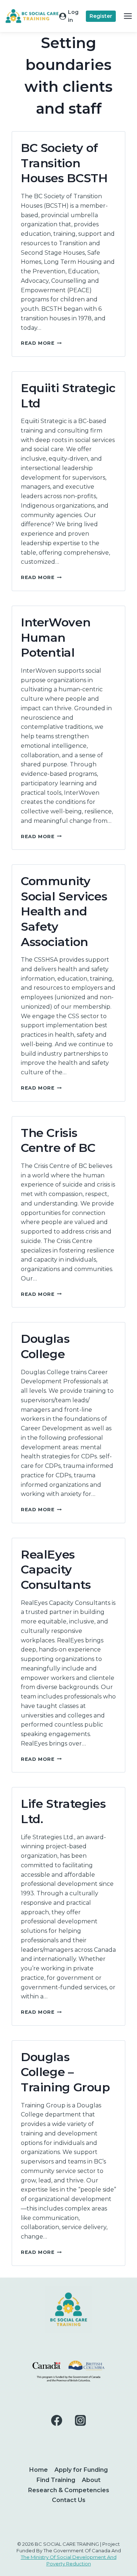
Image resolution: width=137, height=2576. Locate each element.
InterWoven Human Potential (56, 637)
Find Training (56, 2480)
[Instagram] (80, 2420)
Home (39, 2470)
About (91, 2480)
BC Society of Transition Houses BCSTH (64, 163)
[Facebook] (56, 2420)
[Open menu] (128, 16)
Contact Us (69, 2500)
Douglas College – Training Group (65, 2072)
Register (101, 16)
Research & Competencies (69, 2490)
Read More (41, 343)
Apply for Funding (81, 2470)
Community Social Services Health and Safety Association (64, 911)
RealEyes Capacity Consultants (56, 1570)
